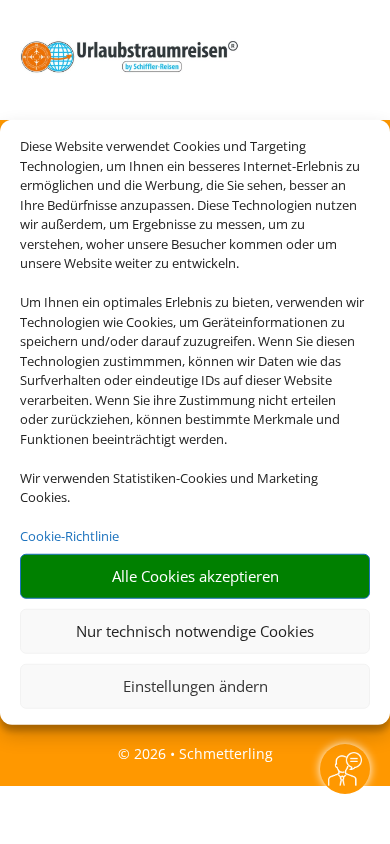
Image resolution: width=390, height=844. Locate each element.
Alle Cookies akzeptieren (195, 576)
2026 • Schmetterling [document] (201, 753)
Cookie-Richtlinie (69, 536)
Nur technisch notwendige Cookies (195, 631)
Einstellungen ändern (195, 686)
